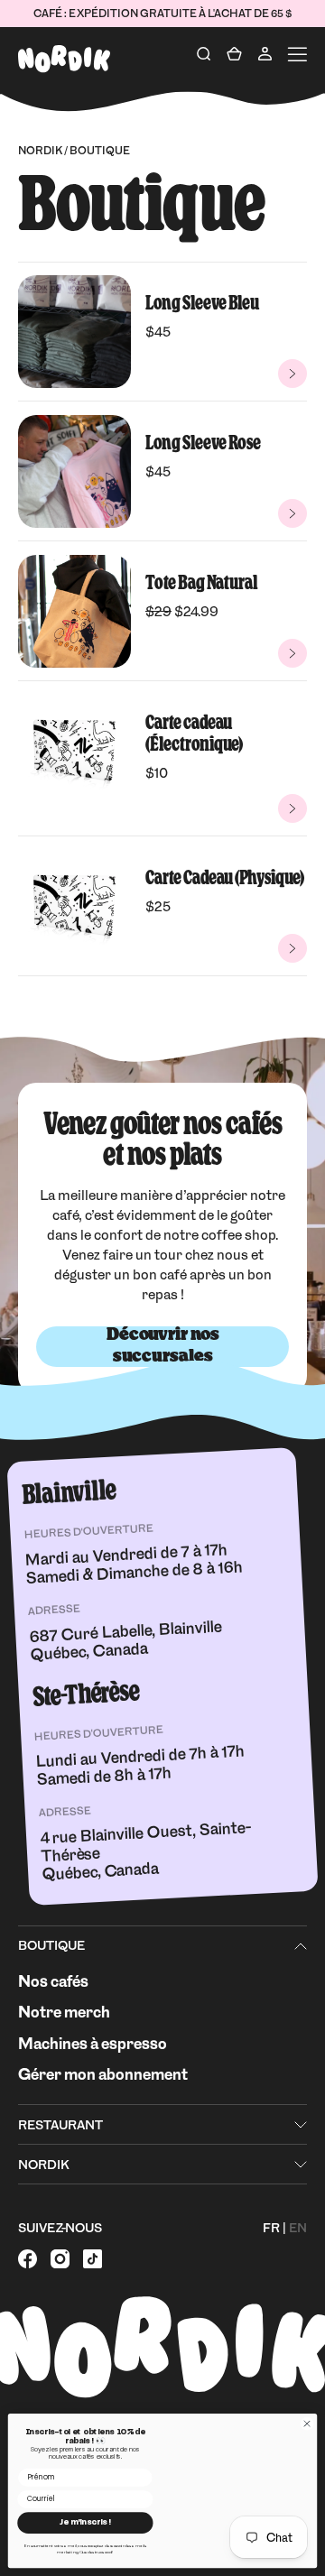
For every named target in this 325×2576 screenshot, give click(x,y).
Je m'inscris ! (85, 2523)
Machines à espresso (93, 2043)
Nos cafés (53, 1981)
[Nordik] (64, 59)
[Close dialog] (306, 2424)
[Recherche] (204, 54)
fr (271, 2228)
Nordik (40, 151)
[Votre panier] (234, 54)
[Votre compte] (265, 54)
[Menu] (297, 54)
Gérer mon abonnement (103, 2074)
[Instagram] (60, 2262)
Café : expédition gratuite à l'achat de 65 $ (162, 14)
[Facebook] (28, 2262)
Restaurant (60, 2125)
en (298, 2228)
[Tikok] (93, 2262)
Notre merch (64, 2012)
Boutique (51, 1945)
